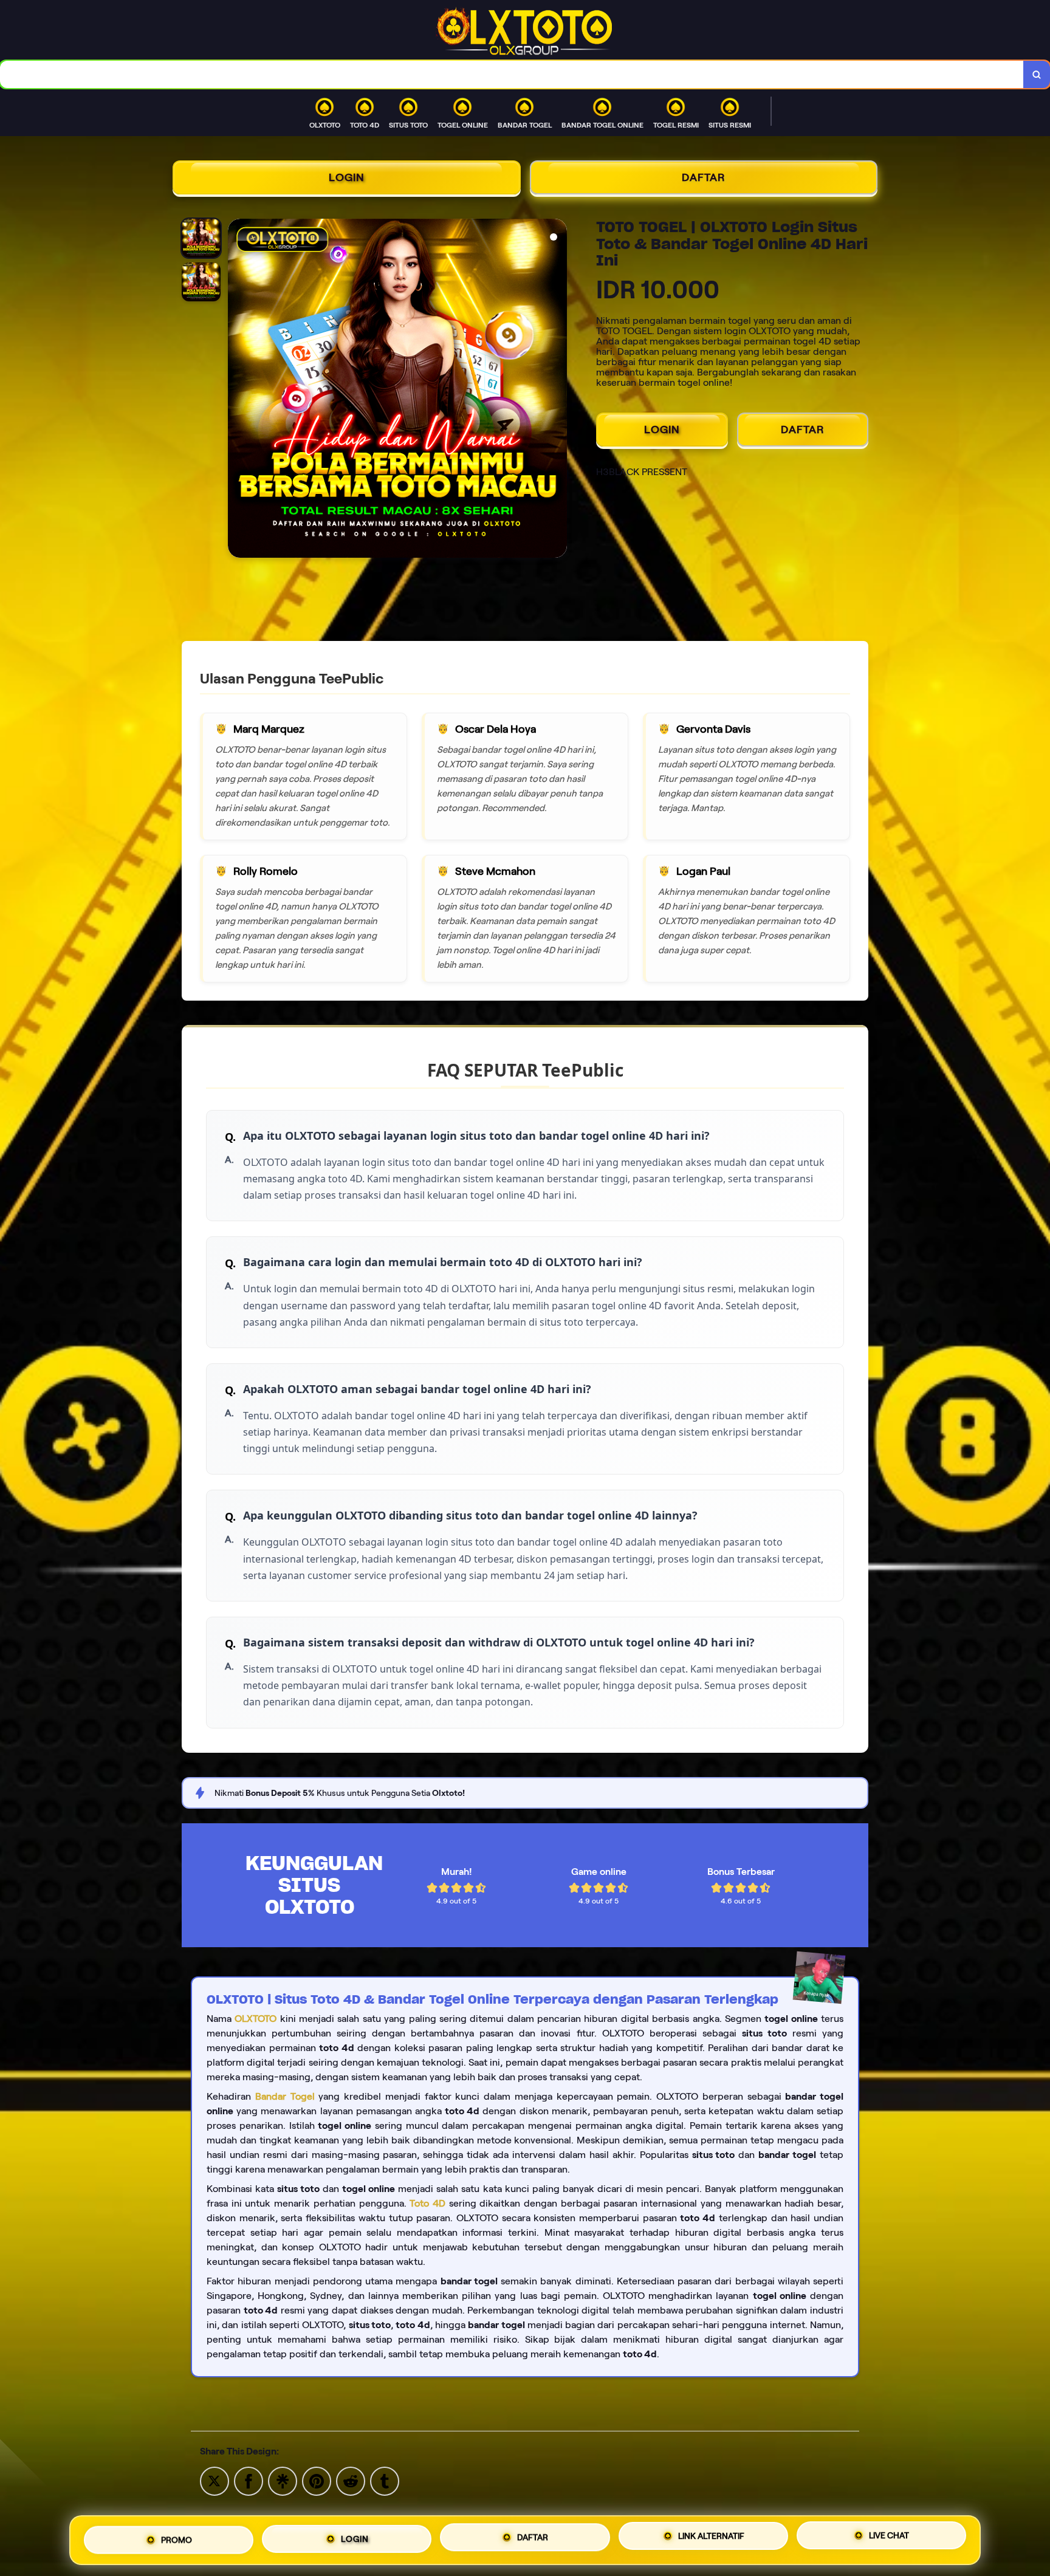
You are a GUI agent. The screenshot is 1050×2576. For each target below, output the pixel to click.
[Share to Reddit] (351, 2480)
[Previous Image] (238, 390)
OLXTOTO (256, 2019)
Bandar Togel (285, 2096)
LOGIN (347, 177)
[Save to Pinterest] (317, 2480)
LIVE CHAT (889, 2539)
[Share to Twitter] (214, 2480)
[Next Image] (557, 390)
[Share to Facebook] (249, 2480)
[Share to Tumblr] (385, 2480)
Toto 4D (427, 2203)
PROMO (177, 2538)
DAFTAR (704, 177)
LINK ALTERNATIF (711, 2540)
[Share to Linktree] (283, 2480)
